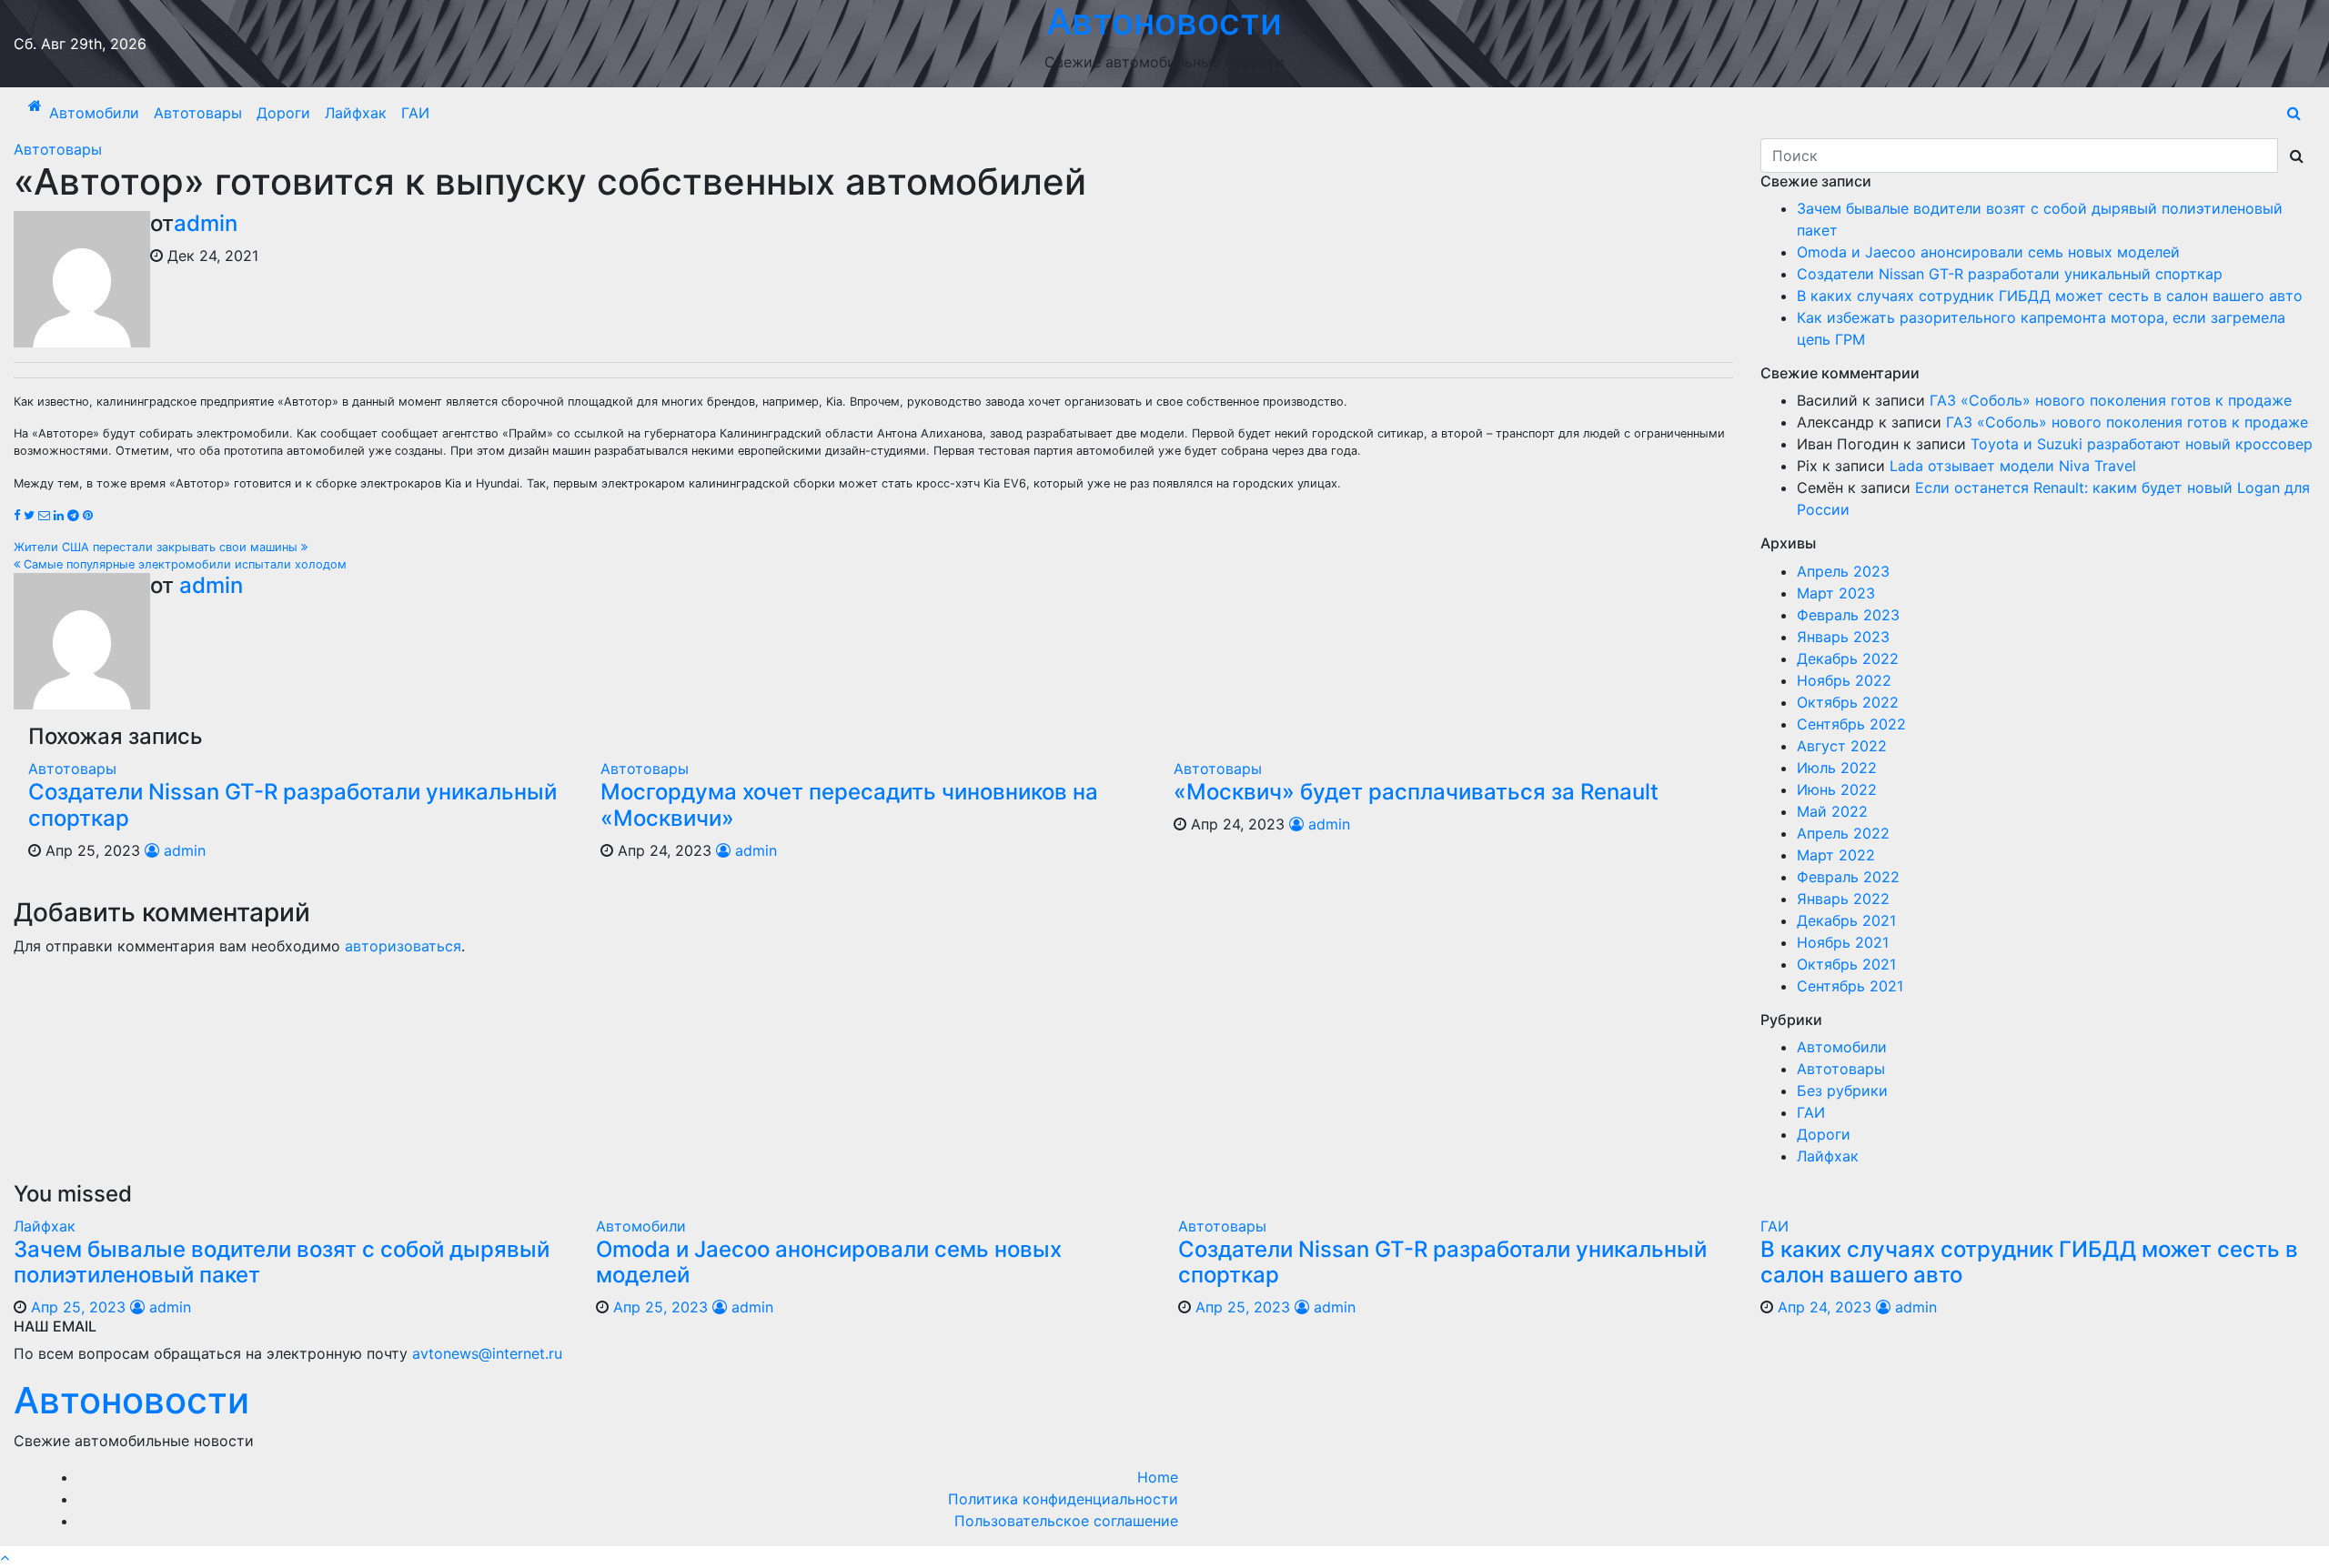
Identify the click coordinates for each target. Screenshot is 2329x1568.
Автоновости (131, 1400)
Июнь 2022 (1837, 789)
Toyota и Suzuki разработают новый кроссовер (2142, 444)
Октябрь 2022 (1848, 702)
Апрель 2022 (1843, 833)
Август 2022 (1842, 746)
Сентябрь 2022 (1851, 724)
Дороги (283, 113)
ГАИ (415, 113)
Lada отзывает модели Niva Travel (2013, 466)
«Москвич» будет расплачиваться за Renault (1416, 792)
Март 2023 (1836, 593)
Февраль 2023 (1848, 615)
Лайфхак (356, 113)
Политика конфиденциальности (1063, 1499)
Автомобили (94, 113)
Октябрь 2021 (1846, 964)
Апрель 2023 (1843, 571)
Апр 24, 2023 (1825, 1307)
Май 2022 (1832, 811)
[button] (2294, 113)
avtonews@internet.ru (487, 1353)
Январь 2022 (1843, 899)
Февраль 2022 (1848, 877)
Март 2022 (1836, 855)
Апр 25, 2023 (78, 1307)
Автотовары (198, 113)
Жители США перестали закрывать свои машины (157, 547)
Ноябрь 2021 (1843, 942)
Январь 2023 (1843, 637)
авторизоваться (403, 946)
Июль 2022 (1837, 768)
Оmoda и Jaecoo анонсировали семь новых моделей (1988, 252)
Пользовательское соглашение (1066, 1521)
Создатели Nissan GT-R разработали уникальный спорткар (292, 805)
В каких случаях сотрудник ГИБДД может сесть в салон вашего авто (2050, 296)
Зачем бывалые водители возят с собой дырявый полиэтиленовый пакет (282, 1262)
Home (1158, 1477)
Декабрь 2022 (1848, 658)
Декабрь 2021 (1846, 920)
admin (206, 223)
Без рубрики (1842, 1091)
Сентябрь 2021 (1850, 986)
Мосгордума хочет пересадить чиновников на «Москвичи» (849, 805)
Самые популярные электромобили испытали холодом (183, 564)
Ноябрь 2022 (1844, 680)
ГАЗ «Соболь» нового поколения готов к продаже (2111, 400)
